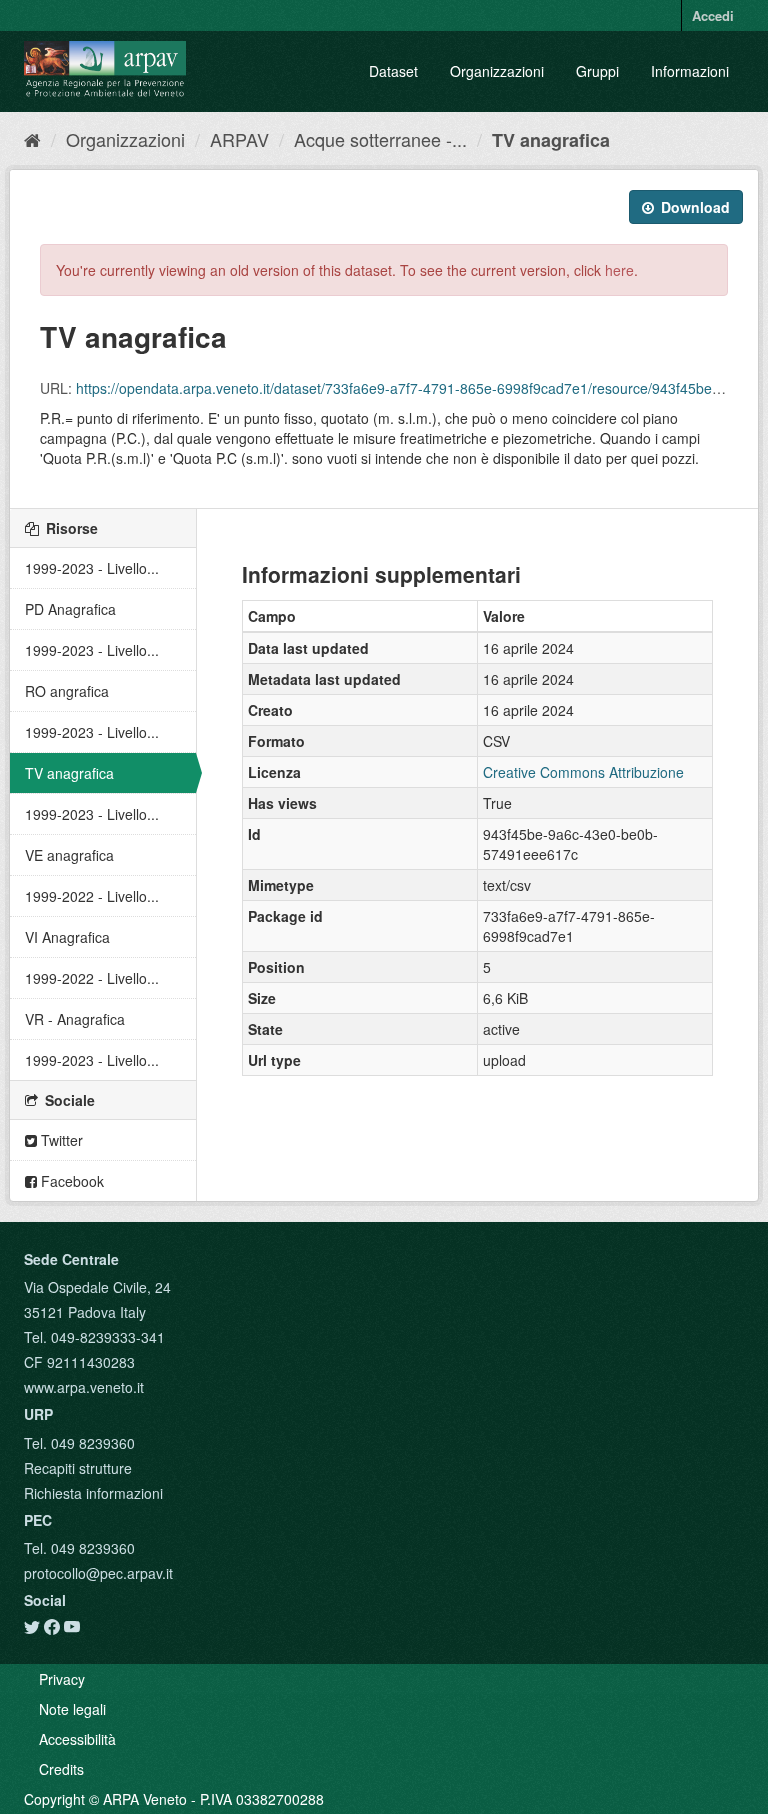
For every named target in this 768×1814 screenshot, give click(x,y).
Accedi (713, 15)
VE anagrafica (69, 855)
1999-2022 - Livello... (92, 896)
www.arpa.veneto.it (84, 1387)
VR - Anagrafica (75, 1019)
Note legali (72, 1709)
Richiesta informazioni (93, 1493)
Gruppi (597, 71)
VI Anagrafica (67, 937)
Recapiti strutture (78, 1468)
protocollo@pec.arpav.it (98, 1573)
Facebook (70, 1181)
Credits (61, 1769)
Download (693, 207)
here (619, 270)
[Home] (32, 139)
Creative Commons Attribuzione (583, 772)
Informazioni (690, 71)
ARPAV (239, 139)
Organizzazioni (497, 71)
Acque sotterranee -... (380, 139)
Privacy (62, 1679)
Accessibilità (77, 1739)
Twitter (60, 1140)
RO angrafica (67, 691)
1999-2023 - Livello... (92, 568)
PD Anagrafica (70, 609)
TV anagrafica (551, 140)
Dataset (393, 71)
